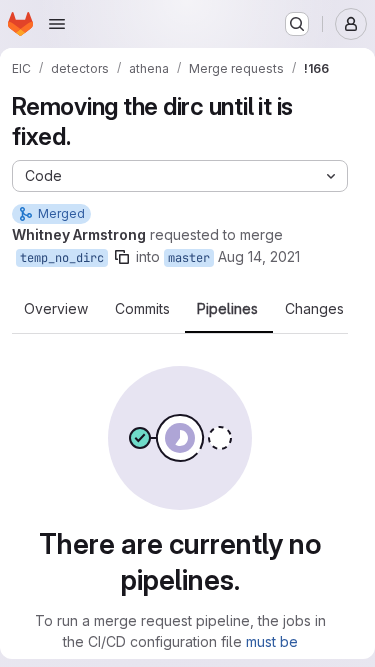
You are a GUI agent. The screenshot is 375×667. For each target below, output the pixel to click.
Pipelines (227, 309)
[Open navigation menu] (57, 24)
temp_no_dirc (62, 258)
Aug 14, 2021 (259, 256)
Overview (56, 309)
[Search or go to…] (297, 24)
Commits (142, 309)
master (189, 258)
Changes (314, 309)
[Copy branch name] (122, 257)
